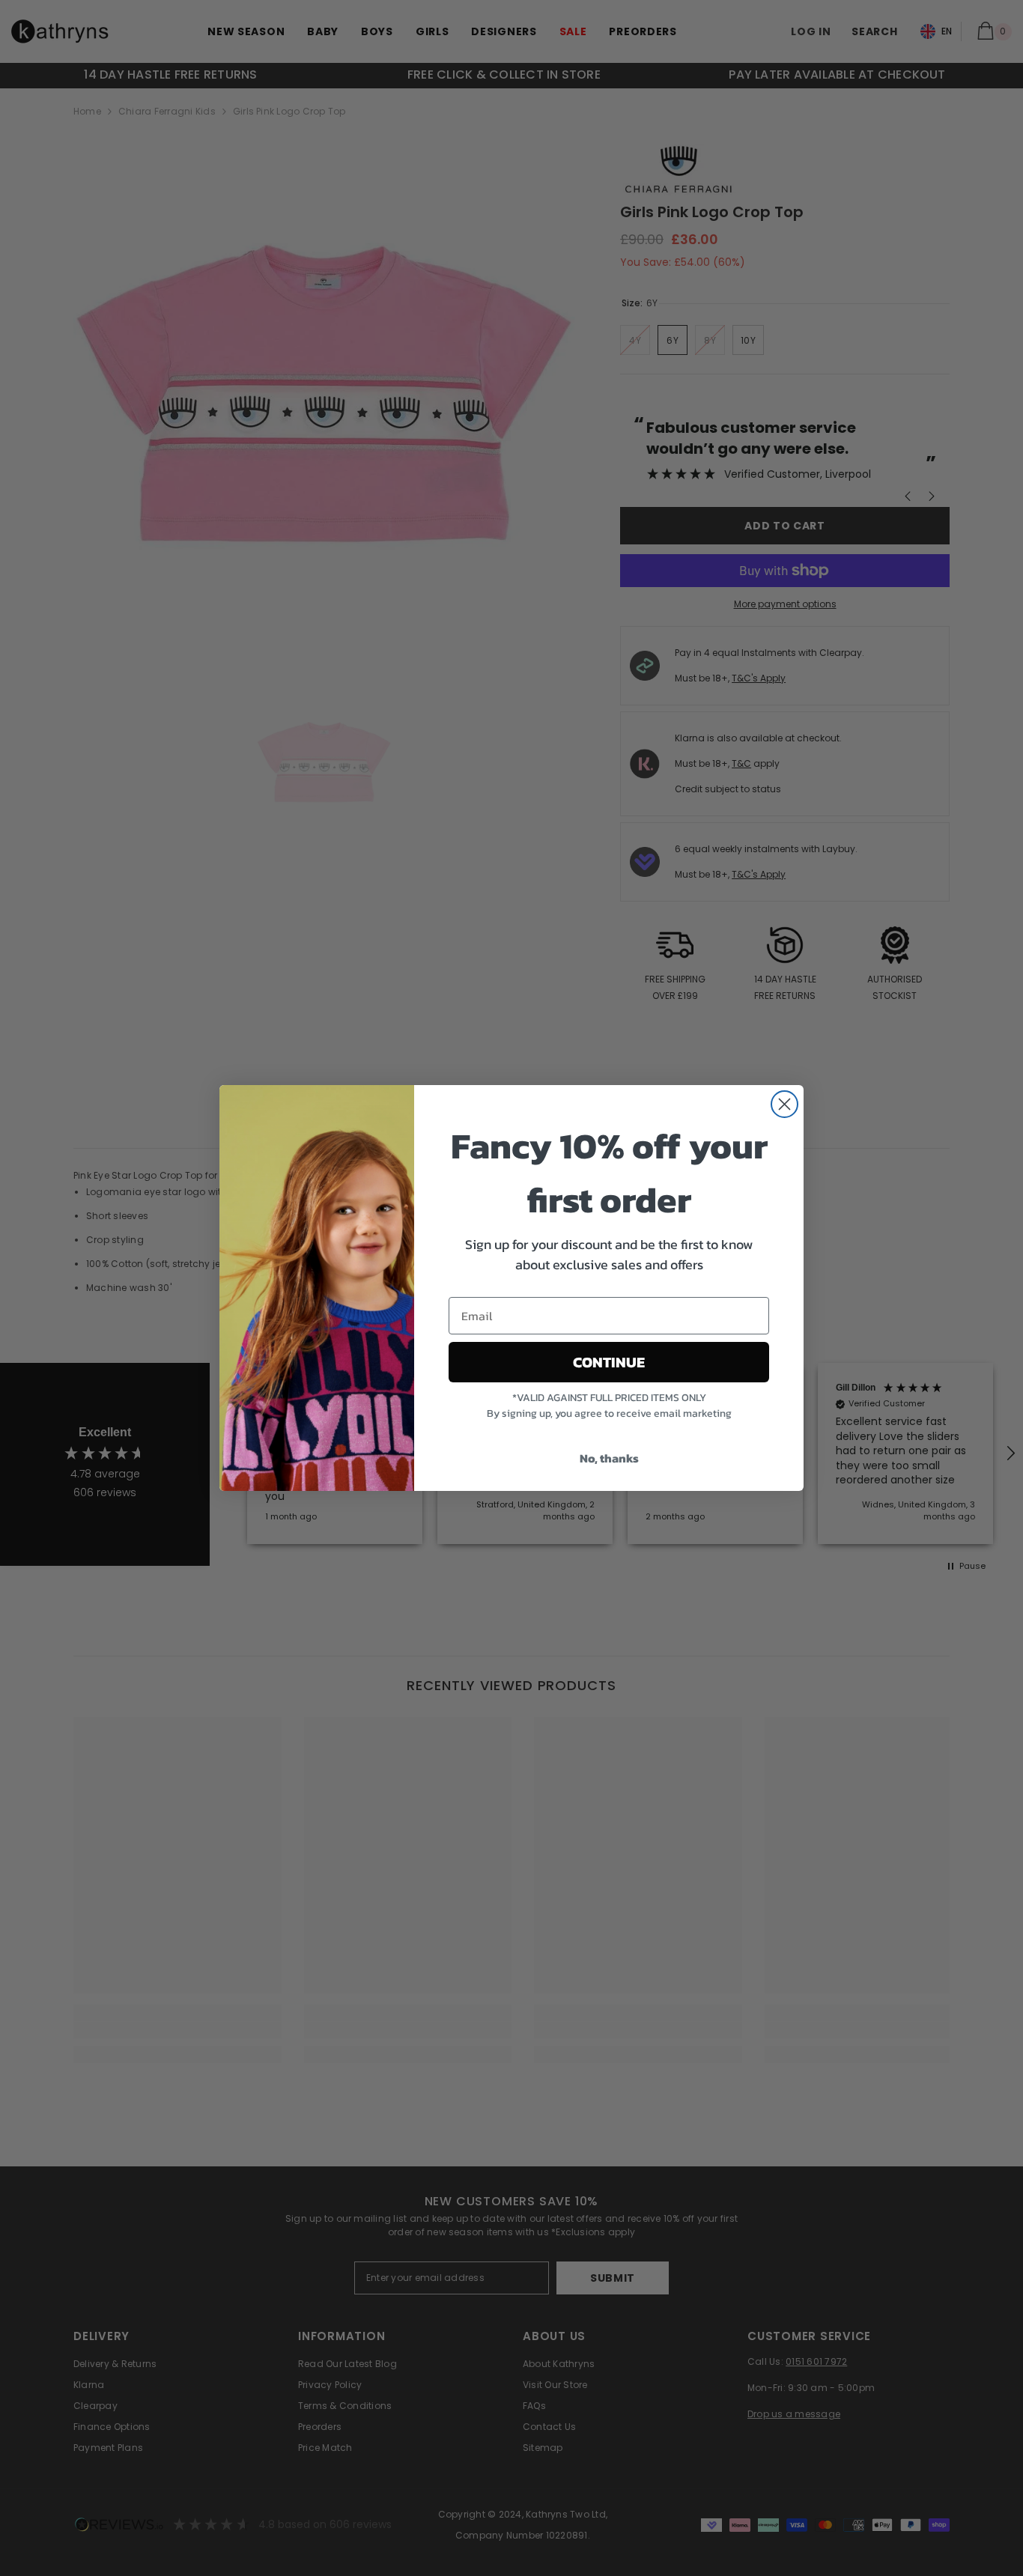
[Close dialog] (784, 1104)
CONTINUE (609, 1362)
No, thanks (609, 1458)
